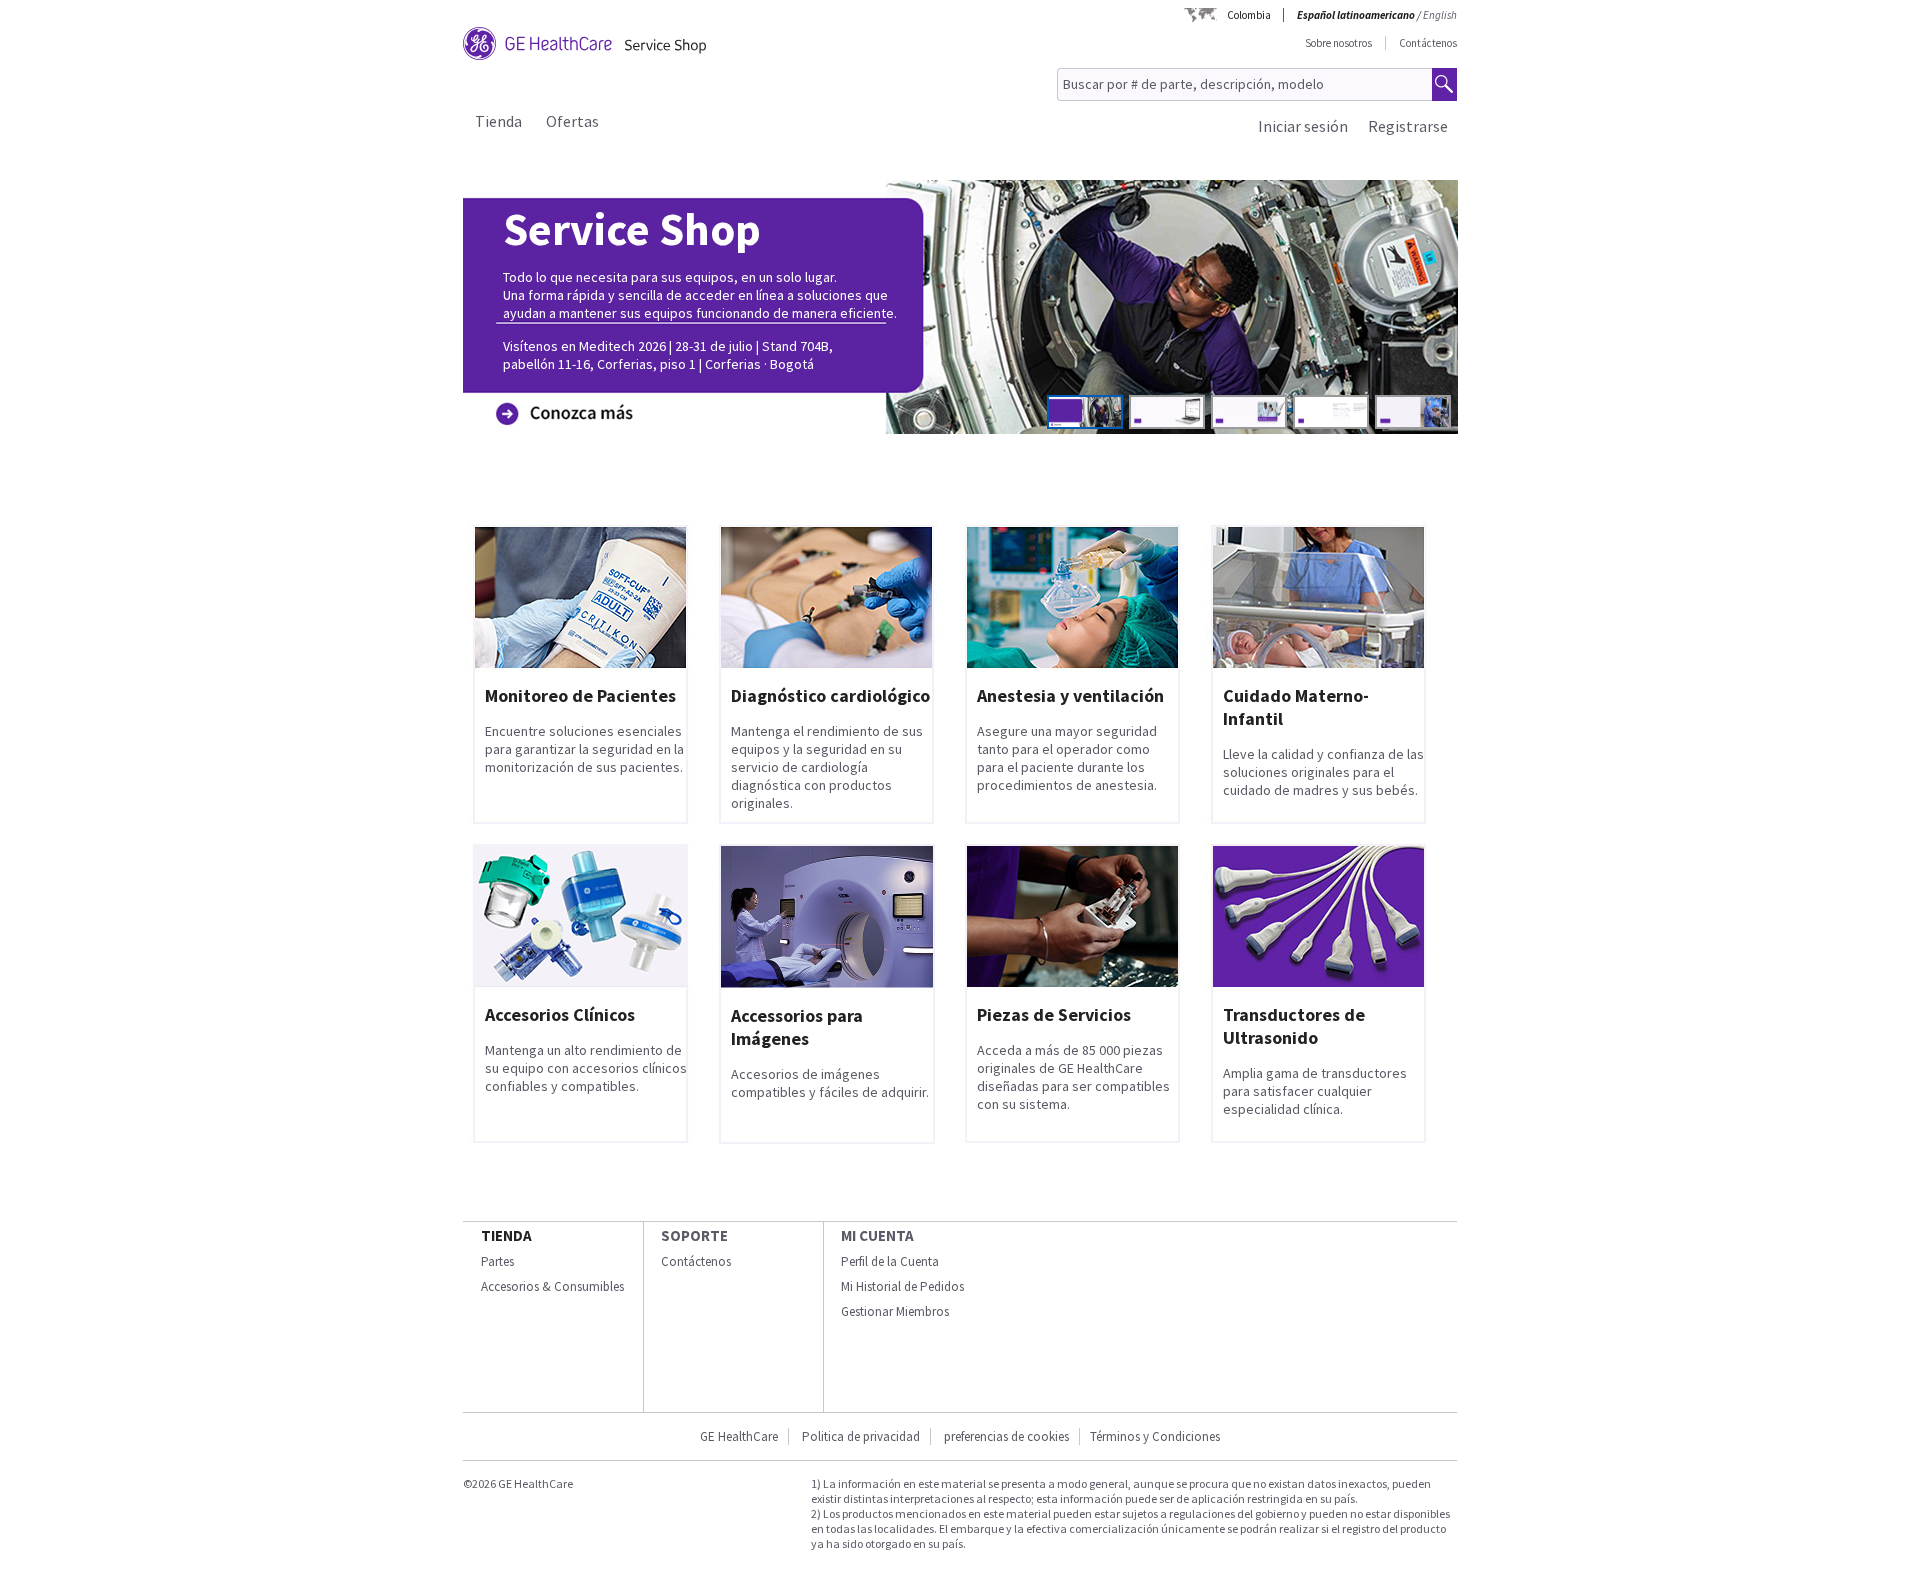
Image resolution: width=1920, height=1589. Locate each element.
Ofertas (572, 121)
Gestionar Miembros (895, 1311)
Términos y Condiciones (1155, 1436)
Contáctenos (1428, 43)
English (1440, 15)
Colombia (1249, 15)
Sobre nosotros (1338, 43)
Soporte (694, 1235)
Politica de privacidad (861, 1436)
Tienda (498, 121)
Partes (497, 1261)
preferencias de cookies (1006, 1436)
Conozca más (559, 382)
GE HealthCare (739, 1436)
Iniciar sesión (1303, 126)
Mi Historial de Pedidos (902, 1286)
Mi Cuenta (877, 1235)
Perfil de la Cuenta (890, 1261)
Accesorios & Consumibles (552, 1286)
